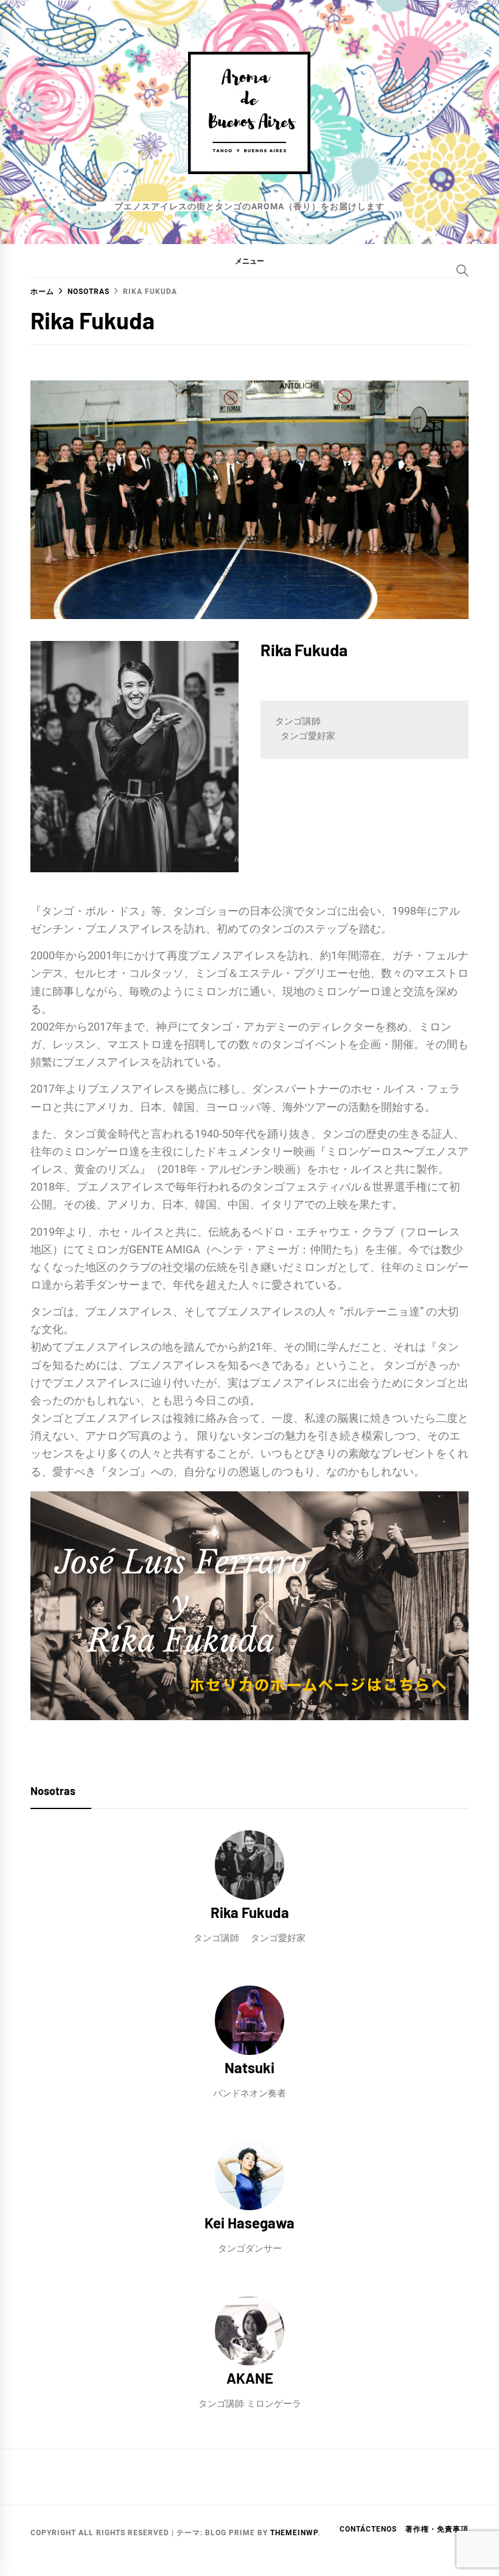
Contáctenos (368, 2529)
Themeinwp (294, 2533)
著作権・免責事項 (437, 2529)
